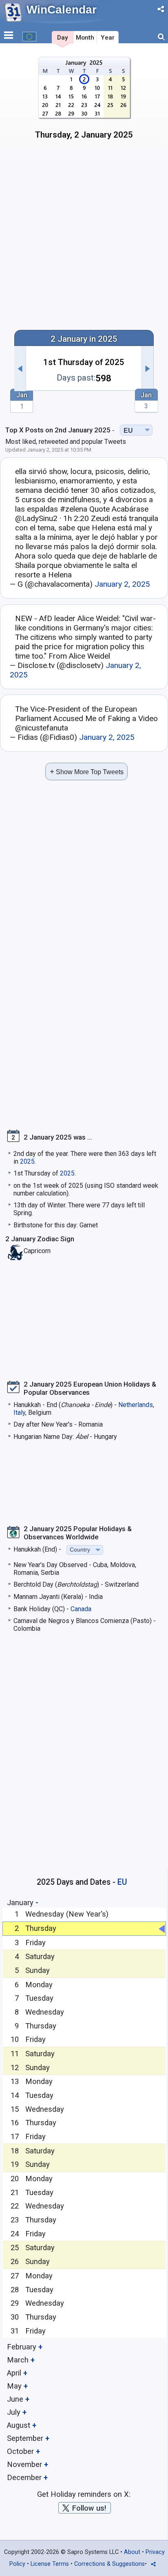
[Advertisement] (84, 234)
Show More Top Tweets (87, 771)
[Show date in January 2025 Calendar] (84, 101)
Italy (19, 1413)
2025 (27, 1161)
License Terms (50, 2564)
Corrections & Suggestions (109, 2564)
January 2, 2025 (122, 584)
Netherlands (136, 1405)
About (132, 2552)
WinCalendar (62, 10)
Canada (81, 1609)
